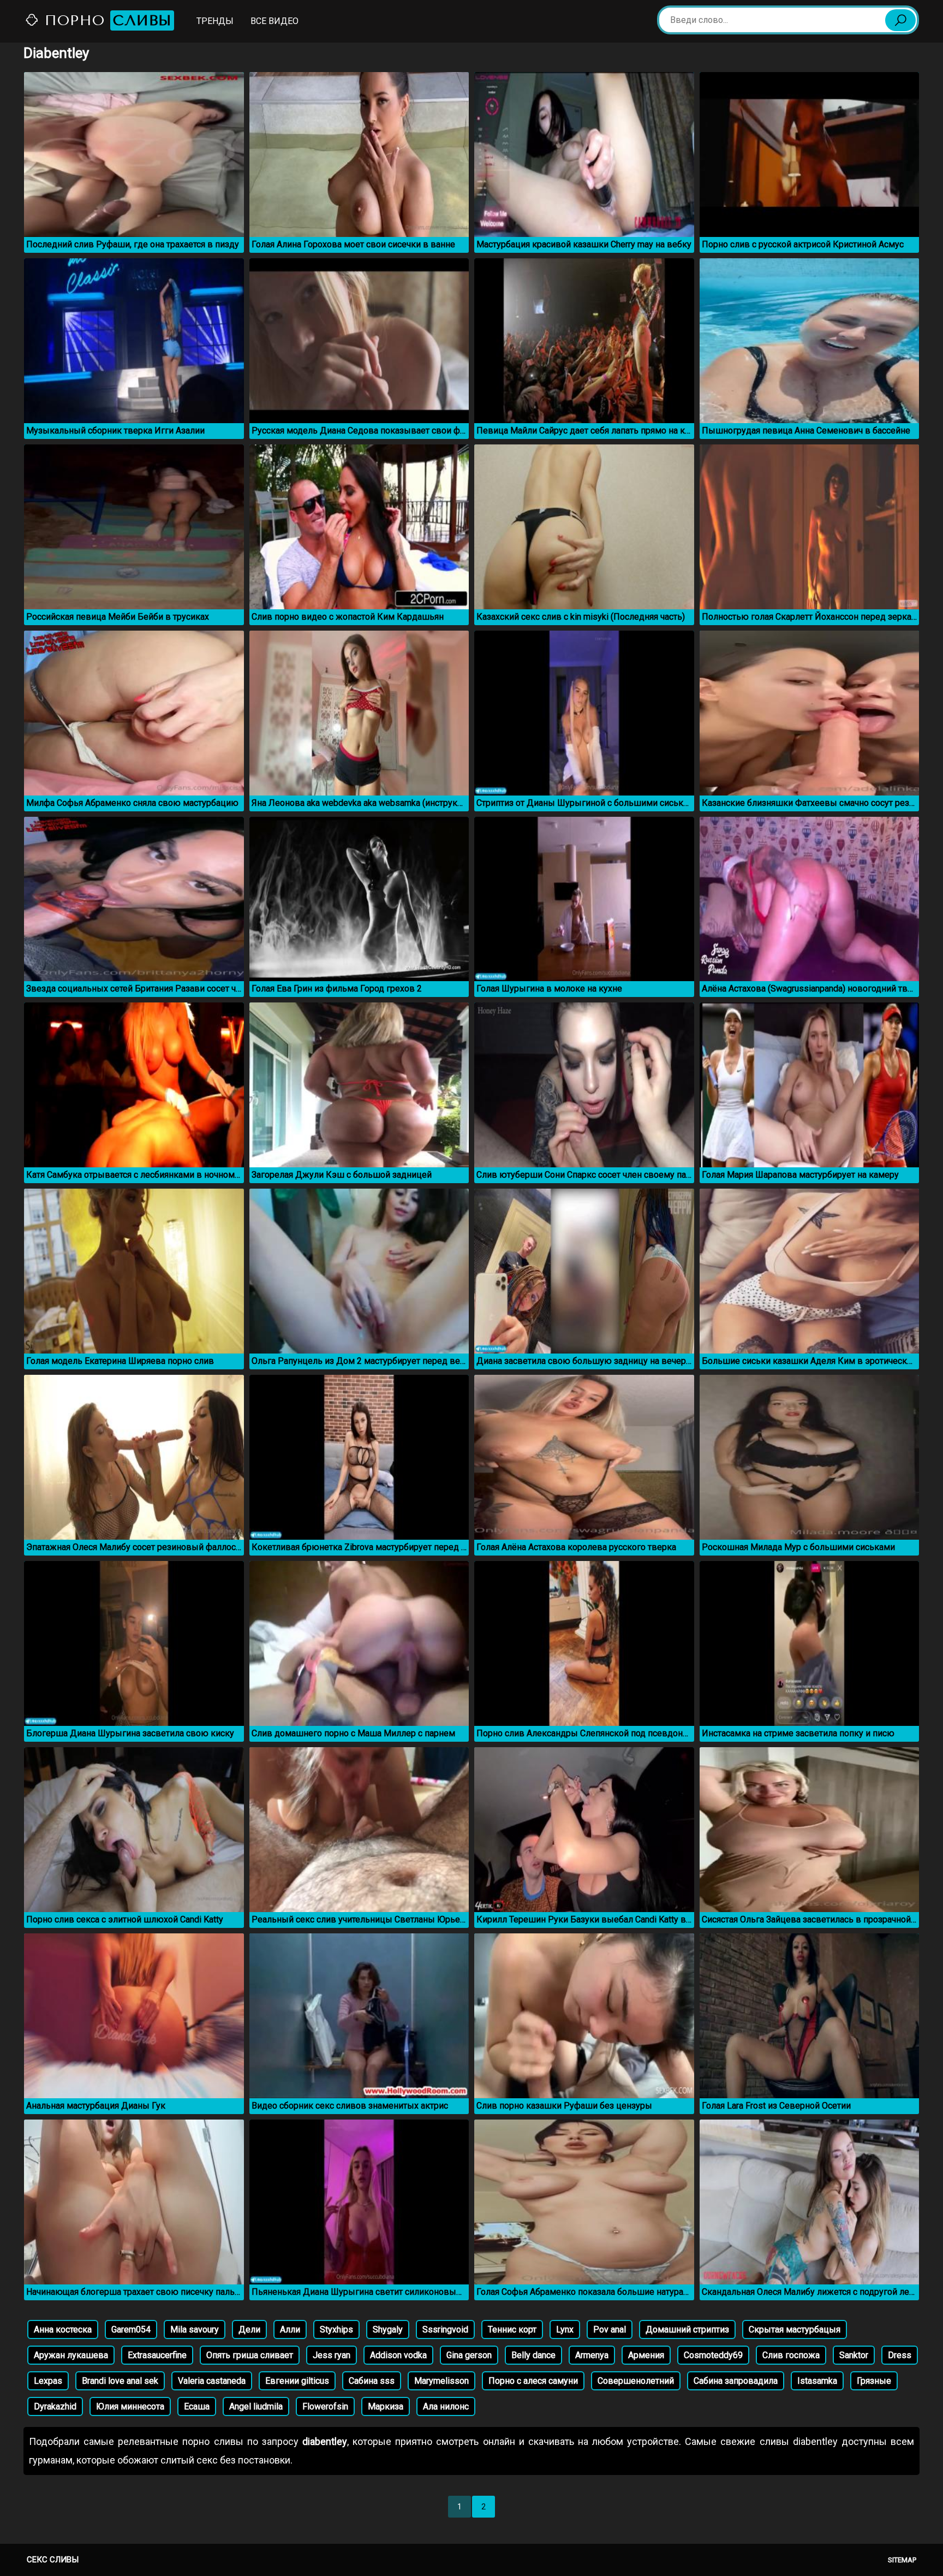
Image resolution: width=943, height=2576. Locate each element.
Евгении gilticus (297, 2381)
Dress (900, 2355)
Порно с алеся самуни (533, 2381)
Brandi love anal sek (120, 2381)
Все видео (274, 21)
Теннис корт (512, 2329)
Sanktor (854, 2355)
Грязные (874, 2381)
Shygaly (388, 2329)
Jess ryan (332, 2355)
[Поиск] (900, 20)
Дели (249, 2329)
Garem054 (131, 2329)
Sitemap (902, 2560)
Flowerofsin (325, 2406)
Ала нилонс (446, 2406)
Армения (646, 2355)
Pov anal (610, 2329)
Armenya (592, 2355)
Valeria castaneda (212, 2381)
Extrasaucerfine (157, 2355)
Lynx (565, 2329)
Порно (106, 20)
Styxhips (336, 2329)
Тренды (215, 21)
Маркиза (386, 2406)
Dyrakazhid (55, 2406)
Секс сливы (53, 2560)
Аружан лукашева (71, 2355)
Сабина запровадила (736, 2381)
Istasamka (817, 2381)
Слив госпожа (791, 2355)
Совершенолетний (636, 2381)
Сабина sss (372, 2381)
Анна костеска (63, 2329)
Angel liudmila (256, 2406)
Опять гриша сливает (250, 2355)
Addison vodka (398, 2355)
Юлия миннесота (130, 2406)
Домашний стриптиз (687, 2329)
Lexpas (48, 2381)
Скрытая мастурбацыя (795, 2329)
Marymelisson (441, 2381)
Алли (290, 2329)
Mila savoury (195, 2329)
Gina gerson (469, 2355)
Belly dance (533, 2355)
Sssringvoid (445, 2329)
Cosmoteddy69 (713, 2355)
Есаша (197, 2406)
